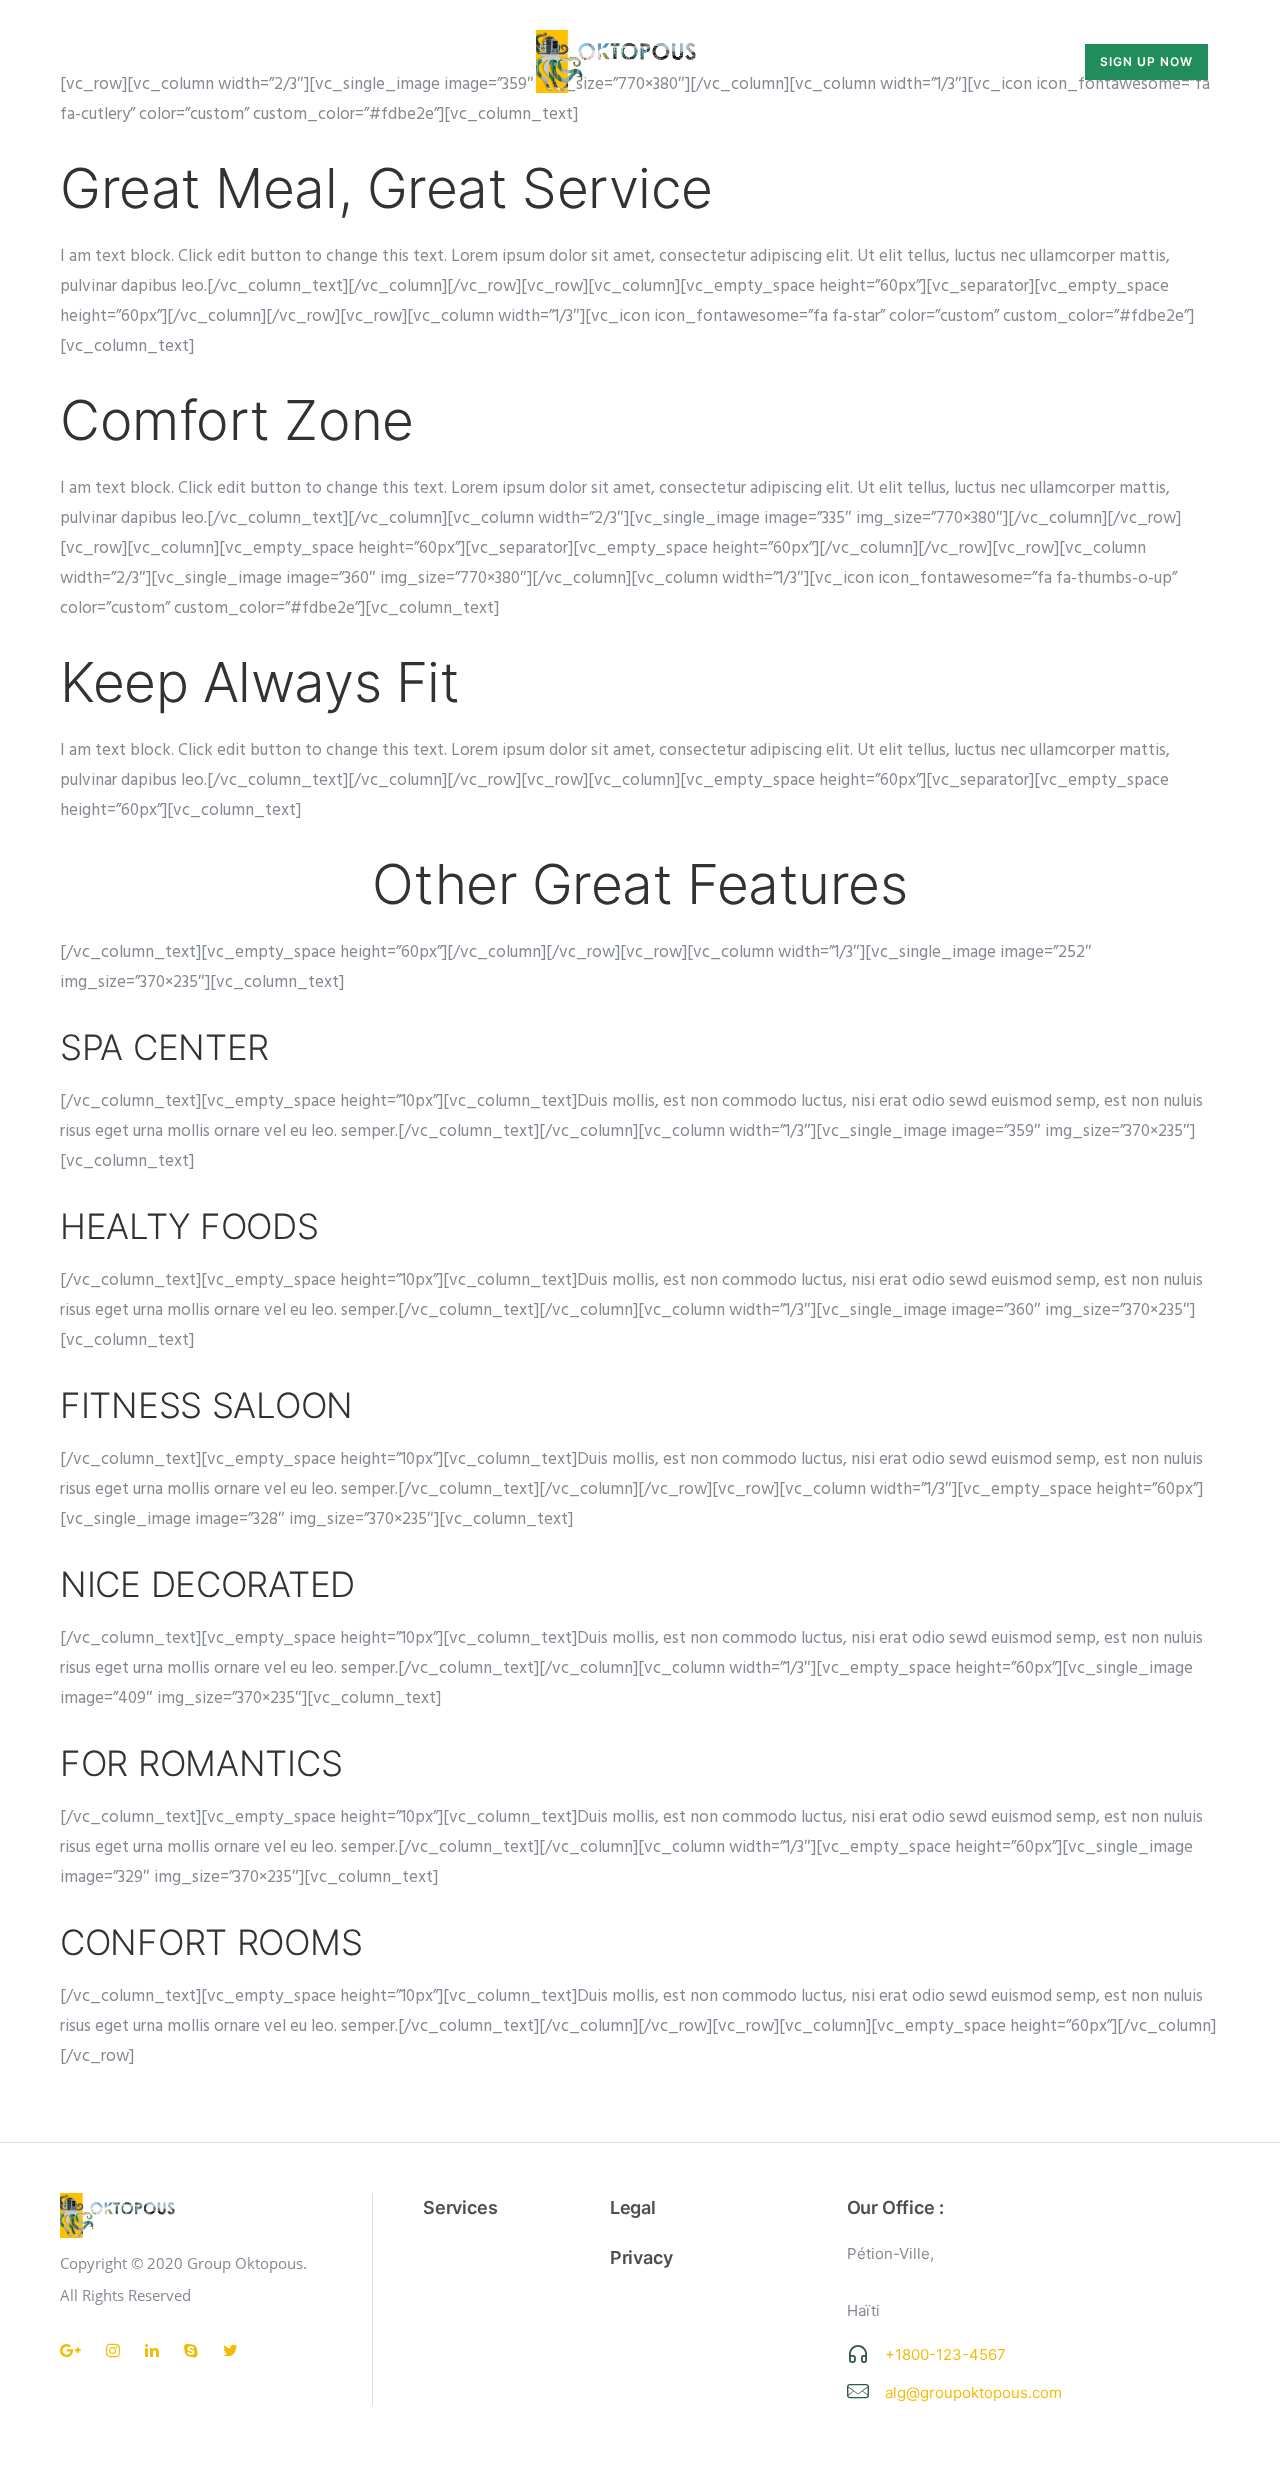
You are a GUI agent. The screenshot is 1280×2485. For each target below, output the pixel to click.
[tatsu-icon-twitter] (230, 2351)
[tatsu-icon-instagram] (118, 2351)
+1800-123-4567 (945, 2354)
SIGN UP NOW (1146, 61)
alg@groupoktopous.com (973, 2392)
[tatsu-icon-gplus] (75, 2351)
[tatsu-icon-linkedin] (157, 2351)
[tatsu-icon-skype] (196, 2351)
